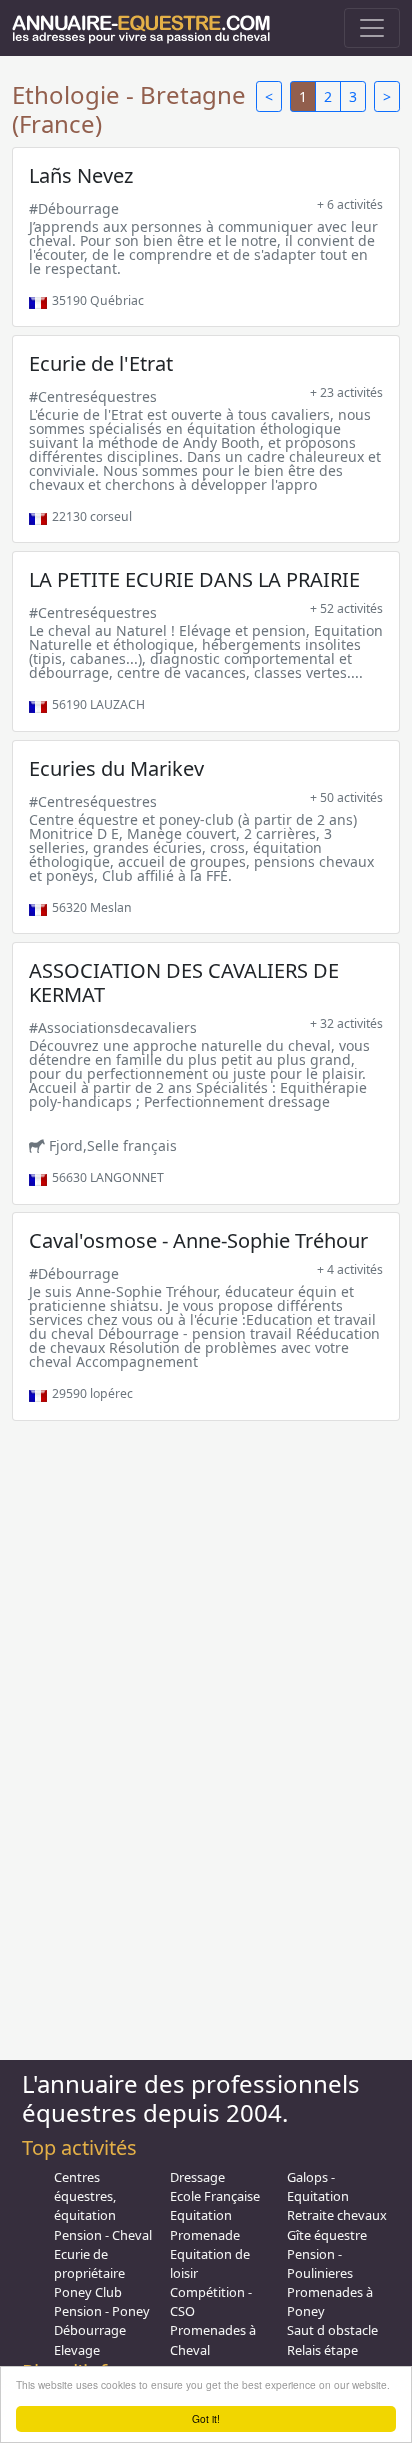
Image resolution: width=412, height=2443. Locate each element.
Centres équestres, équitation (85, 2196)
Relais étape (322, 2350)
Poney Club (88, 2292)
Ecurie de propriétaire (89, 2263)
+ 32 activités (346, 1023)
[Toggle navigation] (372, 28)
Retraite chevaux (337, 2215)
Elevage (77, 2350)
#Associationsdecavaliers (113, 1027)
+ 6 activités (350, 204)
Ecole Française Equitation (215, 2205)
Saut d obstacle (332, 2330)
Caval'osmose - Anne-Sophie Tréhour (198, 1240)
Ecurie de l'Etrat (101, 363)
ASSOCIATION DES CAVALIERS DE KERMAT (184, 982)
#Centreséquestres (93, 396)
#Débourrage (74, 208)
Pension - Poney (102, 2311)
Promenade (205, 2235)
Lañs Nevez (81, 175)
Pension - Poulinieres (320, 2263)
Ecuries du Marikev (116, 768)
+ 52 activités (346, 608)
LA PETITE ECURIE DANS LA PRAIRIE (194, 579)
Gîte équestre (327, 2235)
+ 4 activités (350, 1269)
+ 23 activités (346, 392)
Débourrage (90, 2330)
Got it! (206, 2418)
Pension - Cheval (103, 2235)
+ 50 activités (346, 797)
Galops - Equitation (318, 2186)
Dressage (197, 2177)
